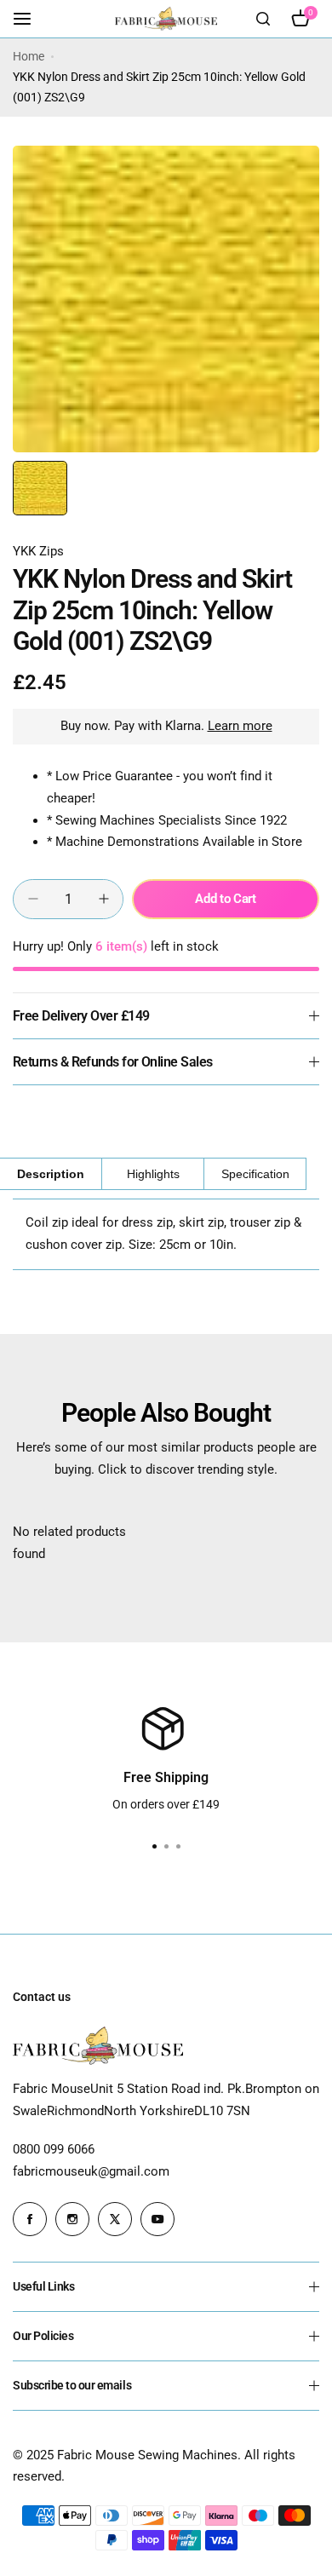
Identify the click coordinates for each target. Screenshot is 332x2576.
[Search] (263, 19)
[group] (166, 299)
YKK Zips (38, 551)
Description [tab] (51, 1174)
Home (29, 56)
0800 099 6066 (54, 2149)
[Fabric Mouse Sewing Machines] (166, 18)
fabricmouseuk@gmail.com (91, 2171)
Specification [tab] (255, 1174)
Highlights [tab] (153, 1174)
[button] (178, 1847)
